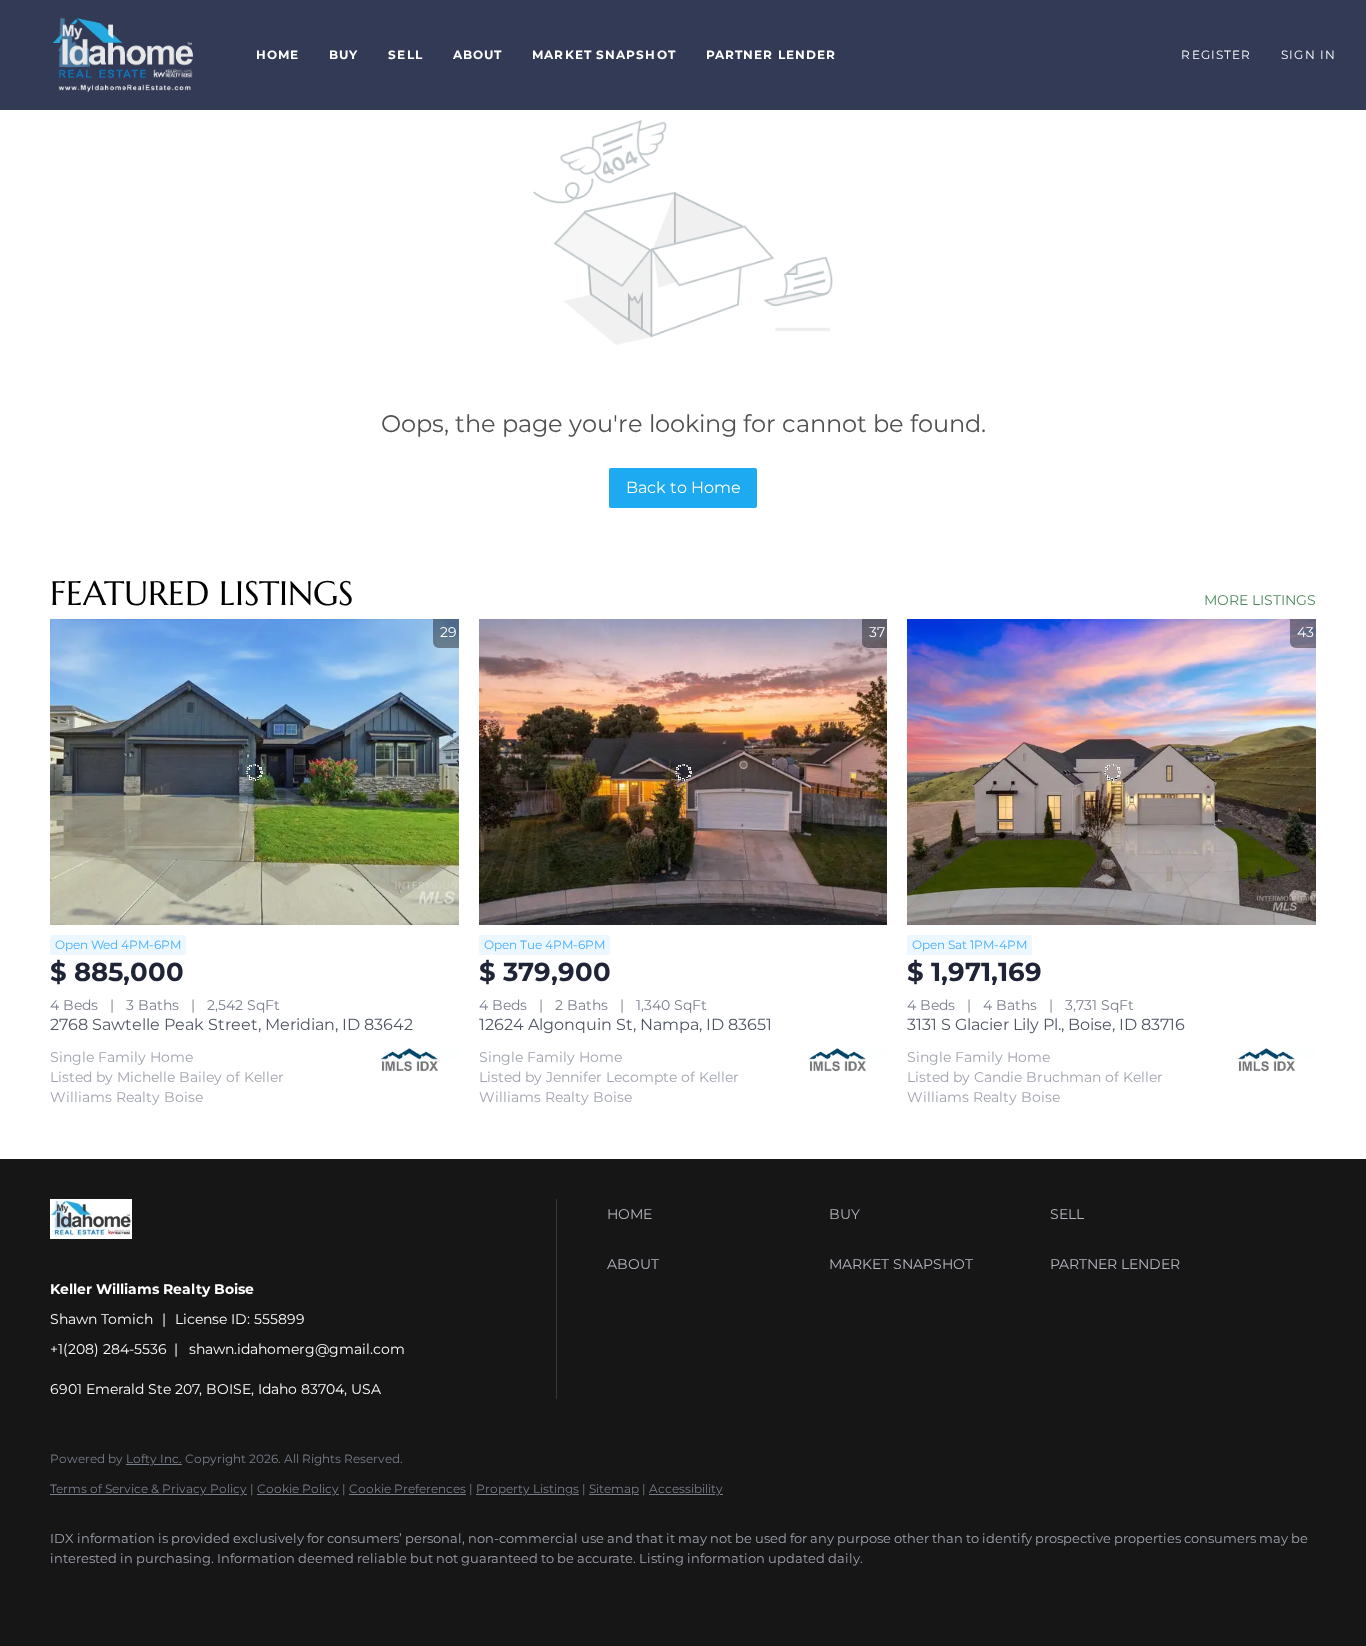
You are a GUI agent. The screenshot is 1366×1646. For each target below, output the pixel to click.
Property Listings (527, 1488)
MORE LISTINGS (1260, 600)
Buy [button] (343, 54)
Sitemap (614, 1488)
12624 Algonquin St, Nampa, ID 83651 (625, 1024)
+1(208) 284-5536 (108, 1349)
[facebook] (74, 1592)
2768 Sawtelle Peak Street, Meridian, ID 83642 (231, 1024)
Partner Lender (771, 54)
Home (277, 54)
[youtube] (132, 1592)
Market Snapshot (604, 54)
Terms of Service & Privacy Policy (148, 1488)
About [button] (478, 54)
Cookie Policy (298, 1488)
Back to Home (683, 487)
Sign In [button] (1308, 54)
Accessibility (686, 1488)
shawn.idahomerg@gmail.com (297, 1349)
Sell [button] (405, 54)
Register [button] (1216, 54)
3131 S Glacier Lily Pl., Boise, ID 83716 (1046, 1024)
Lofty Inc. (154, 1458)
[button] (123, 55)
